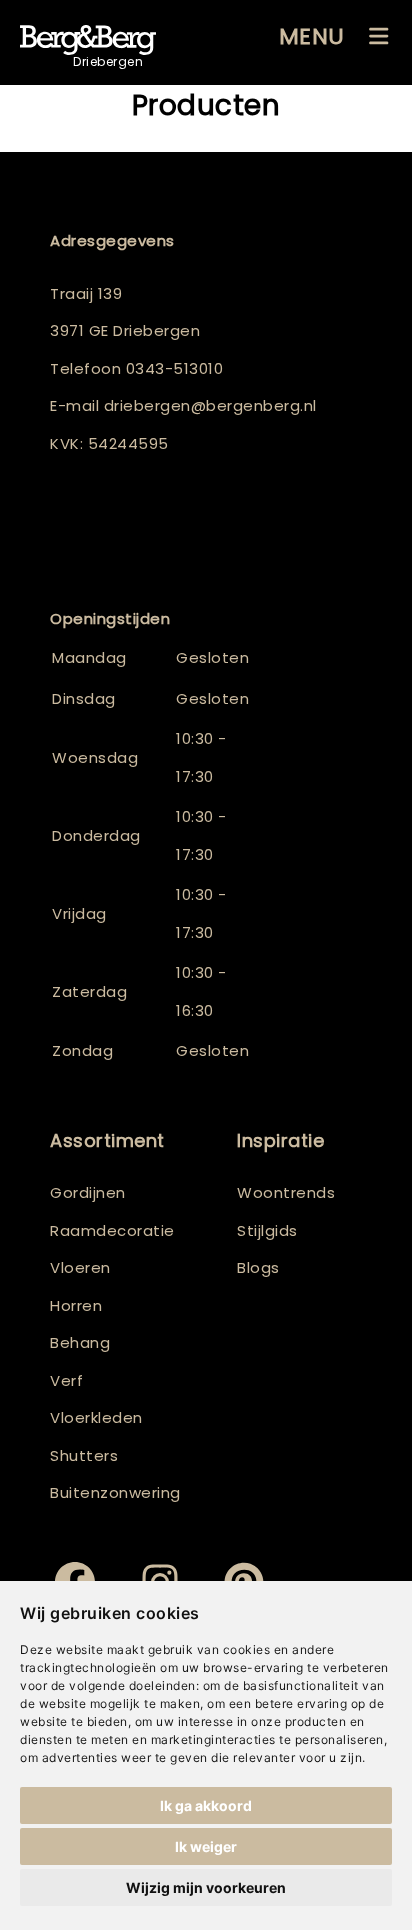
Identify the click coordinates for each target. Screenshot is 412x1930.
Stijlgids (267, 1230)
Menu (312, 36)
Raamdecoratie (112, 1230)
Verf (66, 1380)
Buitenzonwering (115, 1492)
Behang (80, 1342)
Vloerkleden (96, 1417)
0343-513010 (175, 368)
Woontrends (286, 1192)
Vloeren (80, 1267)
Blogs (258, 1267)
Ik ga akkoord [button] (206, 1805)
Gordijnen (88, 1192)
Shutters (84, 1455)
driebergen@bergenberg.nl (210, 405)
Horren (76, 1305)
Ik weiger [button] (206, 1846)
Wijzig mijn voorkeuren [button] (206, 1887)
